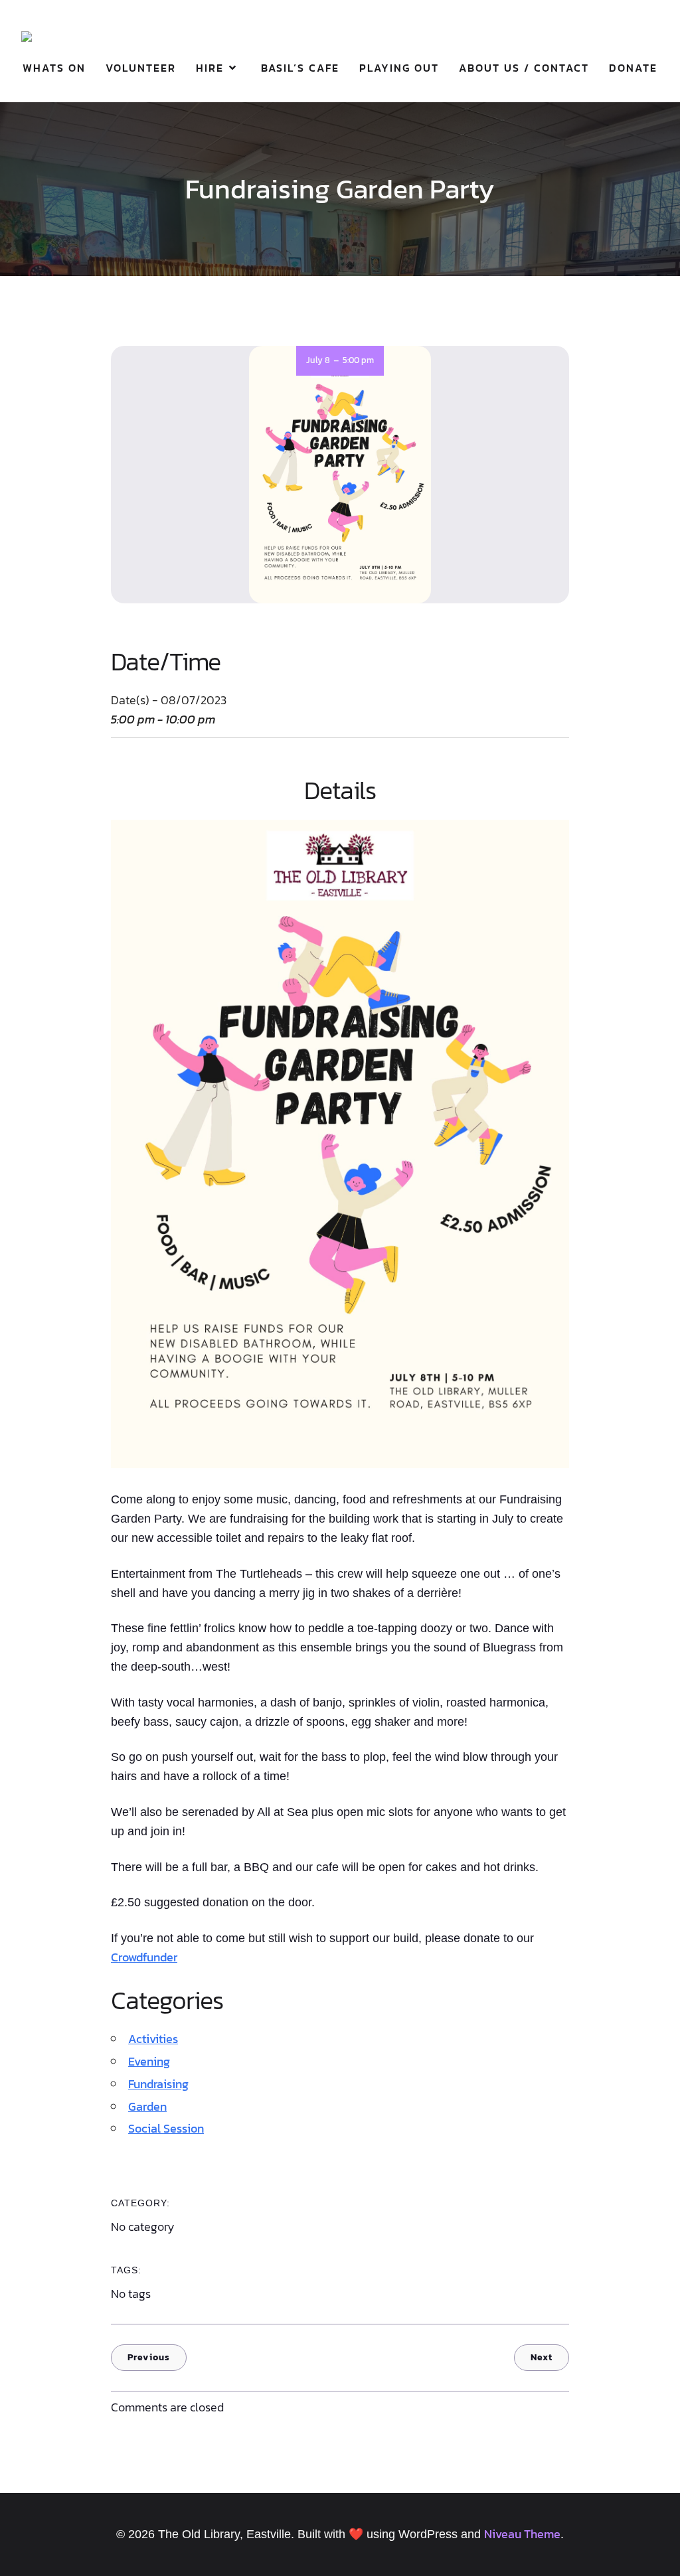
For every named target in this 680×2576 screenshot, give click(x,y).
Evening (149, 2061)
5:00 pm (358, 360)
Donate (633, 68)
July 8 (318, 360)
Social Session (166, 2128)
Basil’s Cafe (300, 68)
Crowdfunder (144, 1957)
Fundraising (158, 2084)
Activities (153, 2039)
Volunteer (141, 68)
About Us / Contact (524, 68)
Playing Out (399, 68)
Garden (147, 2106)
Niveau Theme (522, 2534)
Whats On (54, 68)
